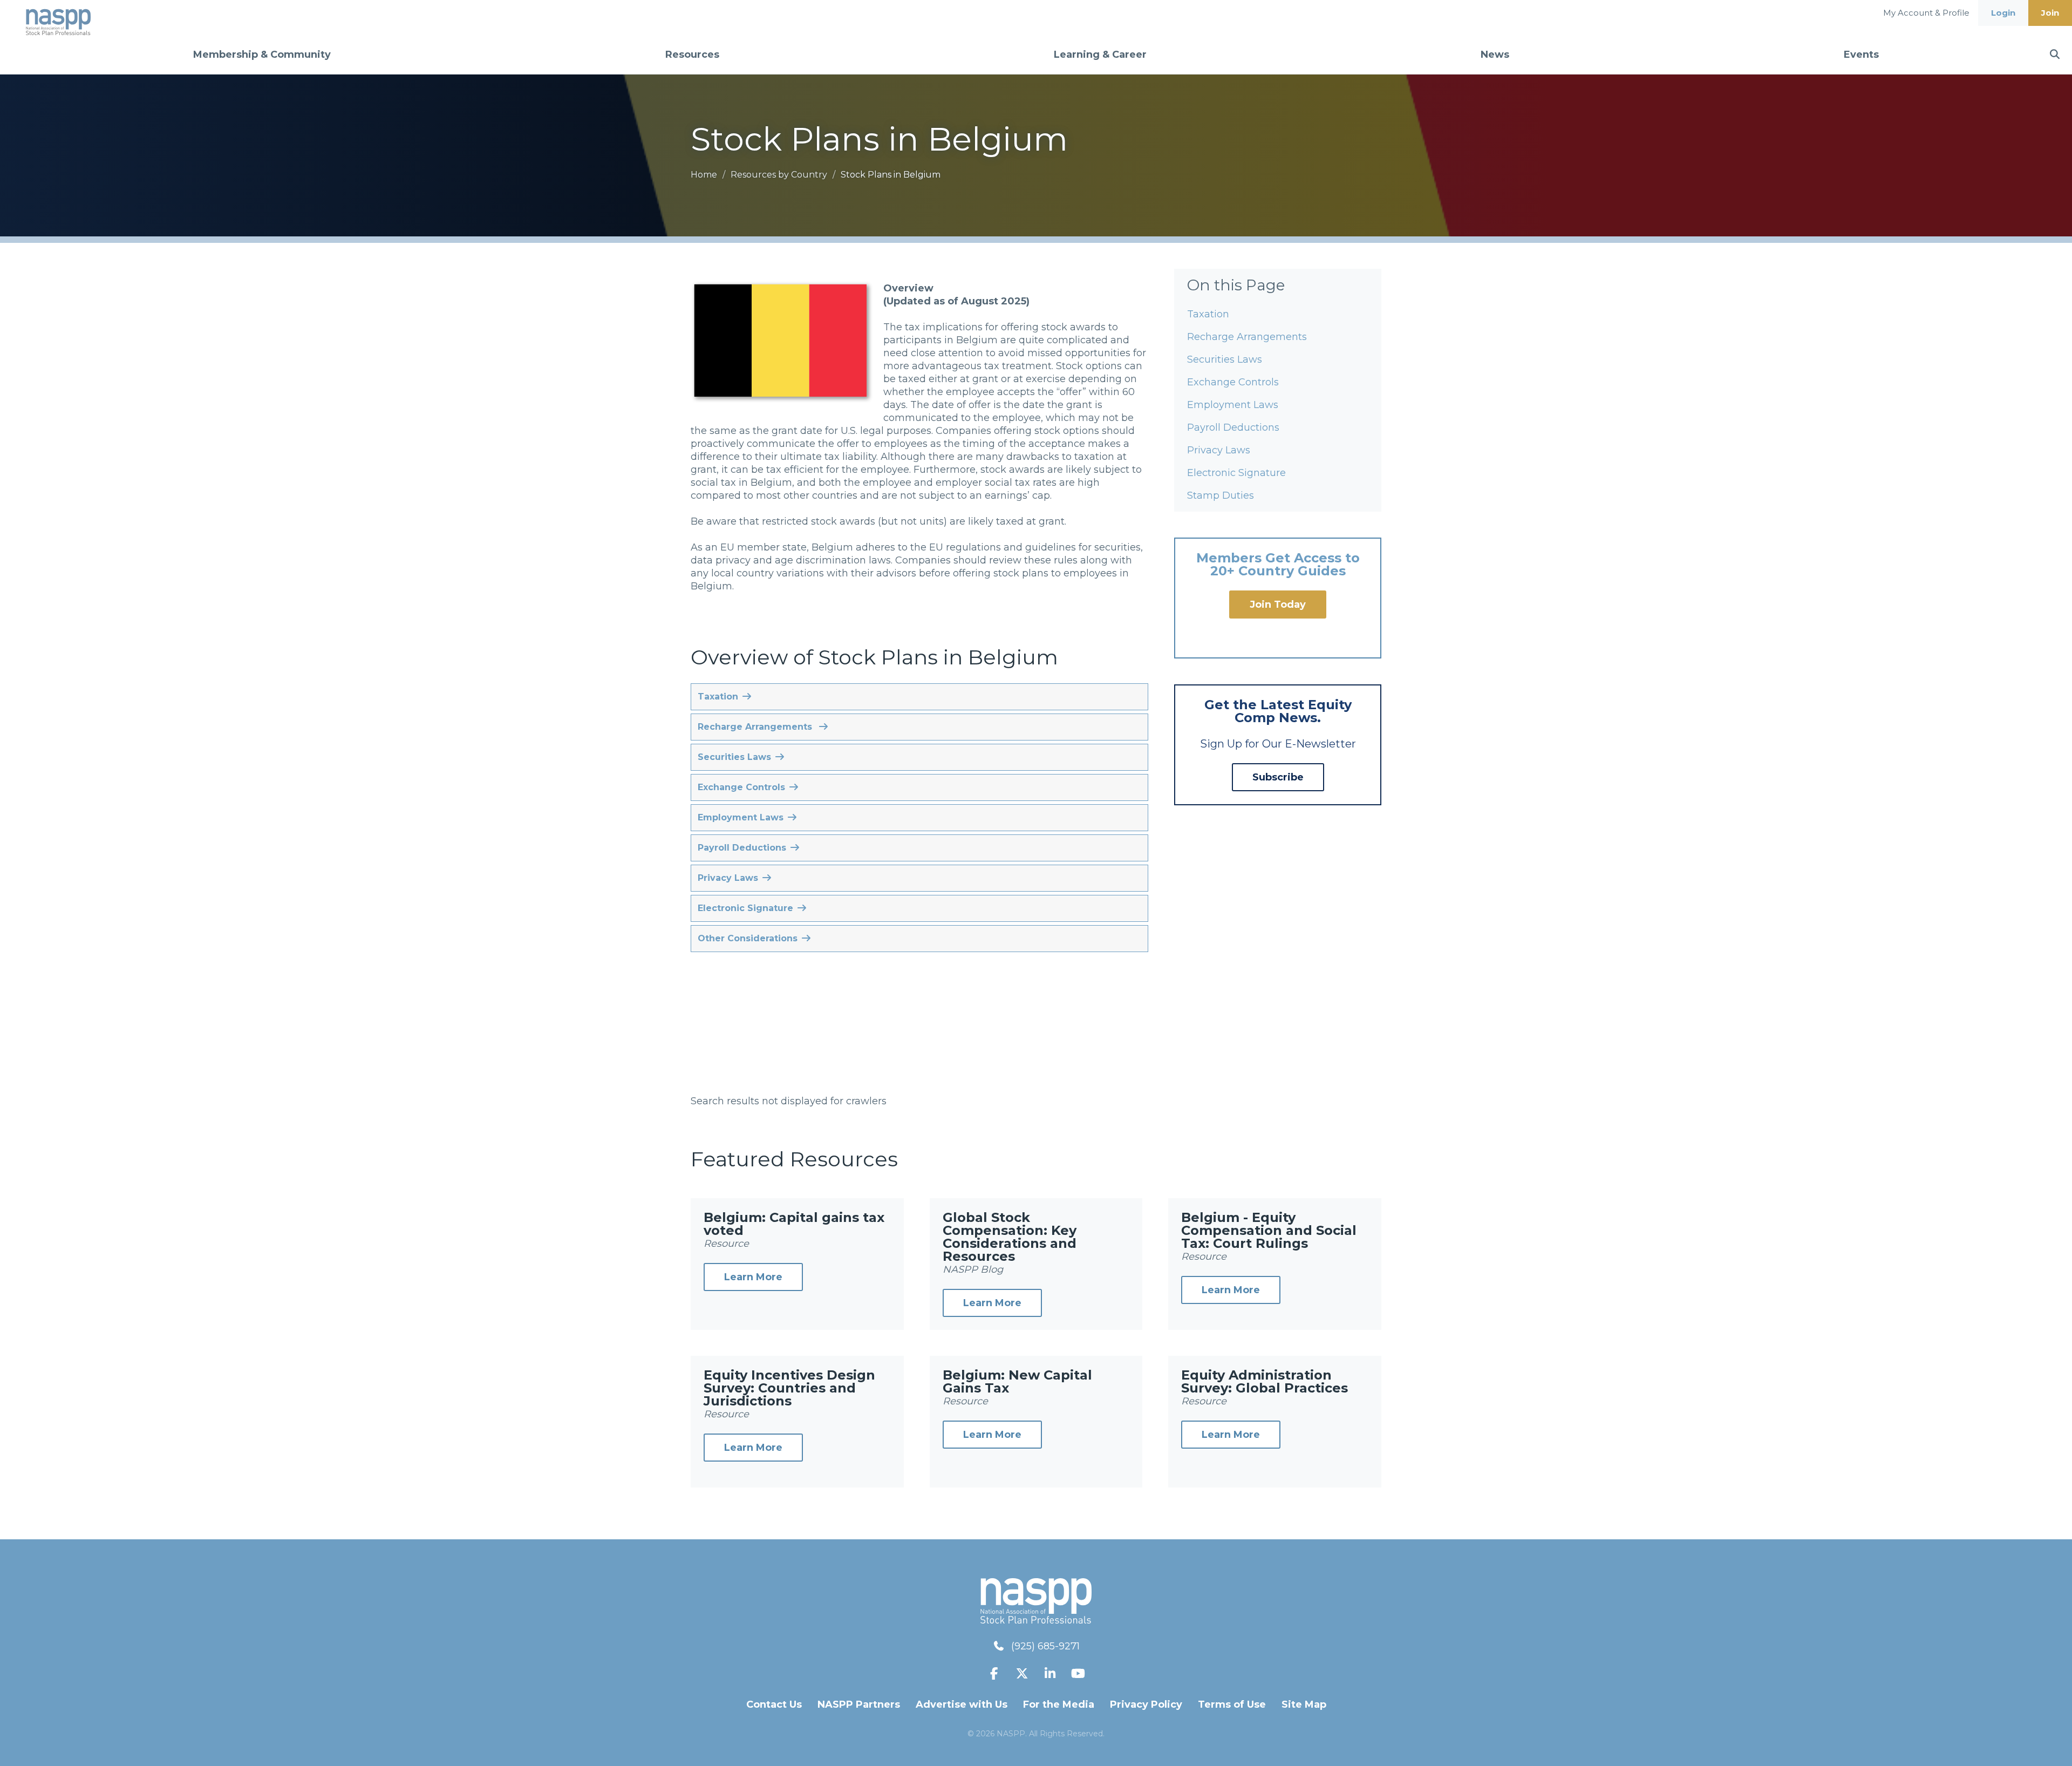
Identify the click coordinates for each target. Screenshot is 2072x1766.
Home (705, 175)
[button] (919, 697)
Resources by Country (780, 175)
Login (2003, 13)
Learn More (753, 1277)
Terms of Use (1232, 1704)
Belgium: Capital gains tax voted (794, 1224)
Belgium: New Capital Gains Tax (1017, 1381)
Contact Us (774, 1704)
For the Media (1059, 1704)
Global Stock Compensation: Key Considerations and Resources (1010, 1237)
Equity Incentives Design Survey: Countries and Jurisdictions (789, 1388)
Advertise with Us (962, 1704)
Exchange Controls (1233, 382)
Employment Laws (1233, 405)
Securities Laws (1225, 359)
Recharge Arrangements (1247, 337)
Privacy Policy (1146, 1704)
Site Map (1304, 1704)
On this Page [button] (1236, 285)
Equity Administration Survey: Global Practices (1265, 1381)
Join (2050, 13)
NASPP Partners (859, 1704)
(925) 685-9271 (1045, 1646)
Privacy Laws (1219, 450)
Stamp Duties (1221, 495)
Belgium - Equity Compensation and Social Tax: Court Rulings (1269, 1230)
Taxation (1208, 314)
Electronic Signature (1236, 473)
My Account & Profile (1926, 13)
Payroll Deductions (1233, 427)
